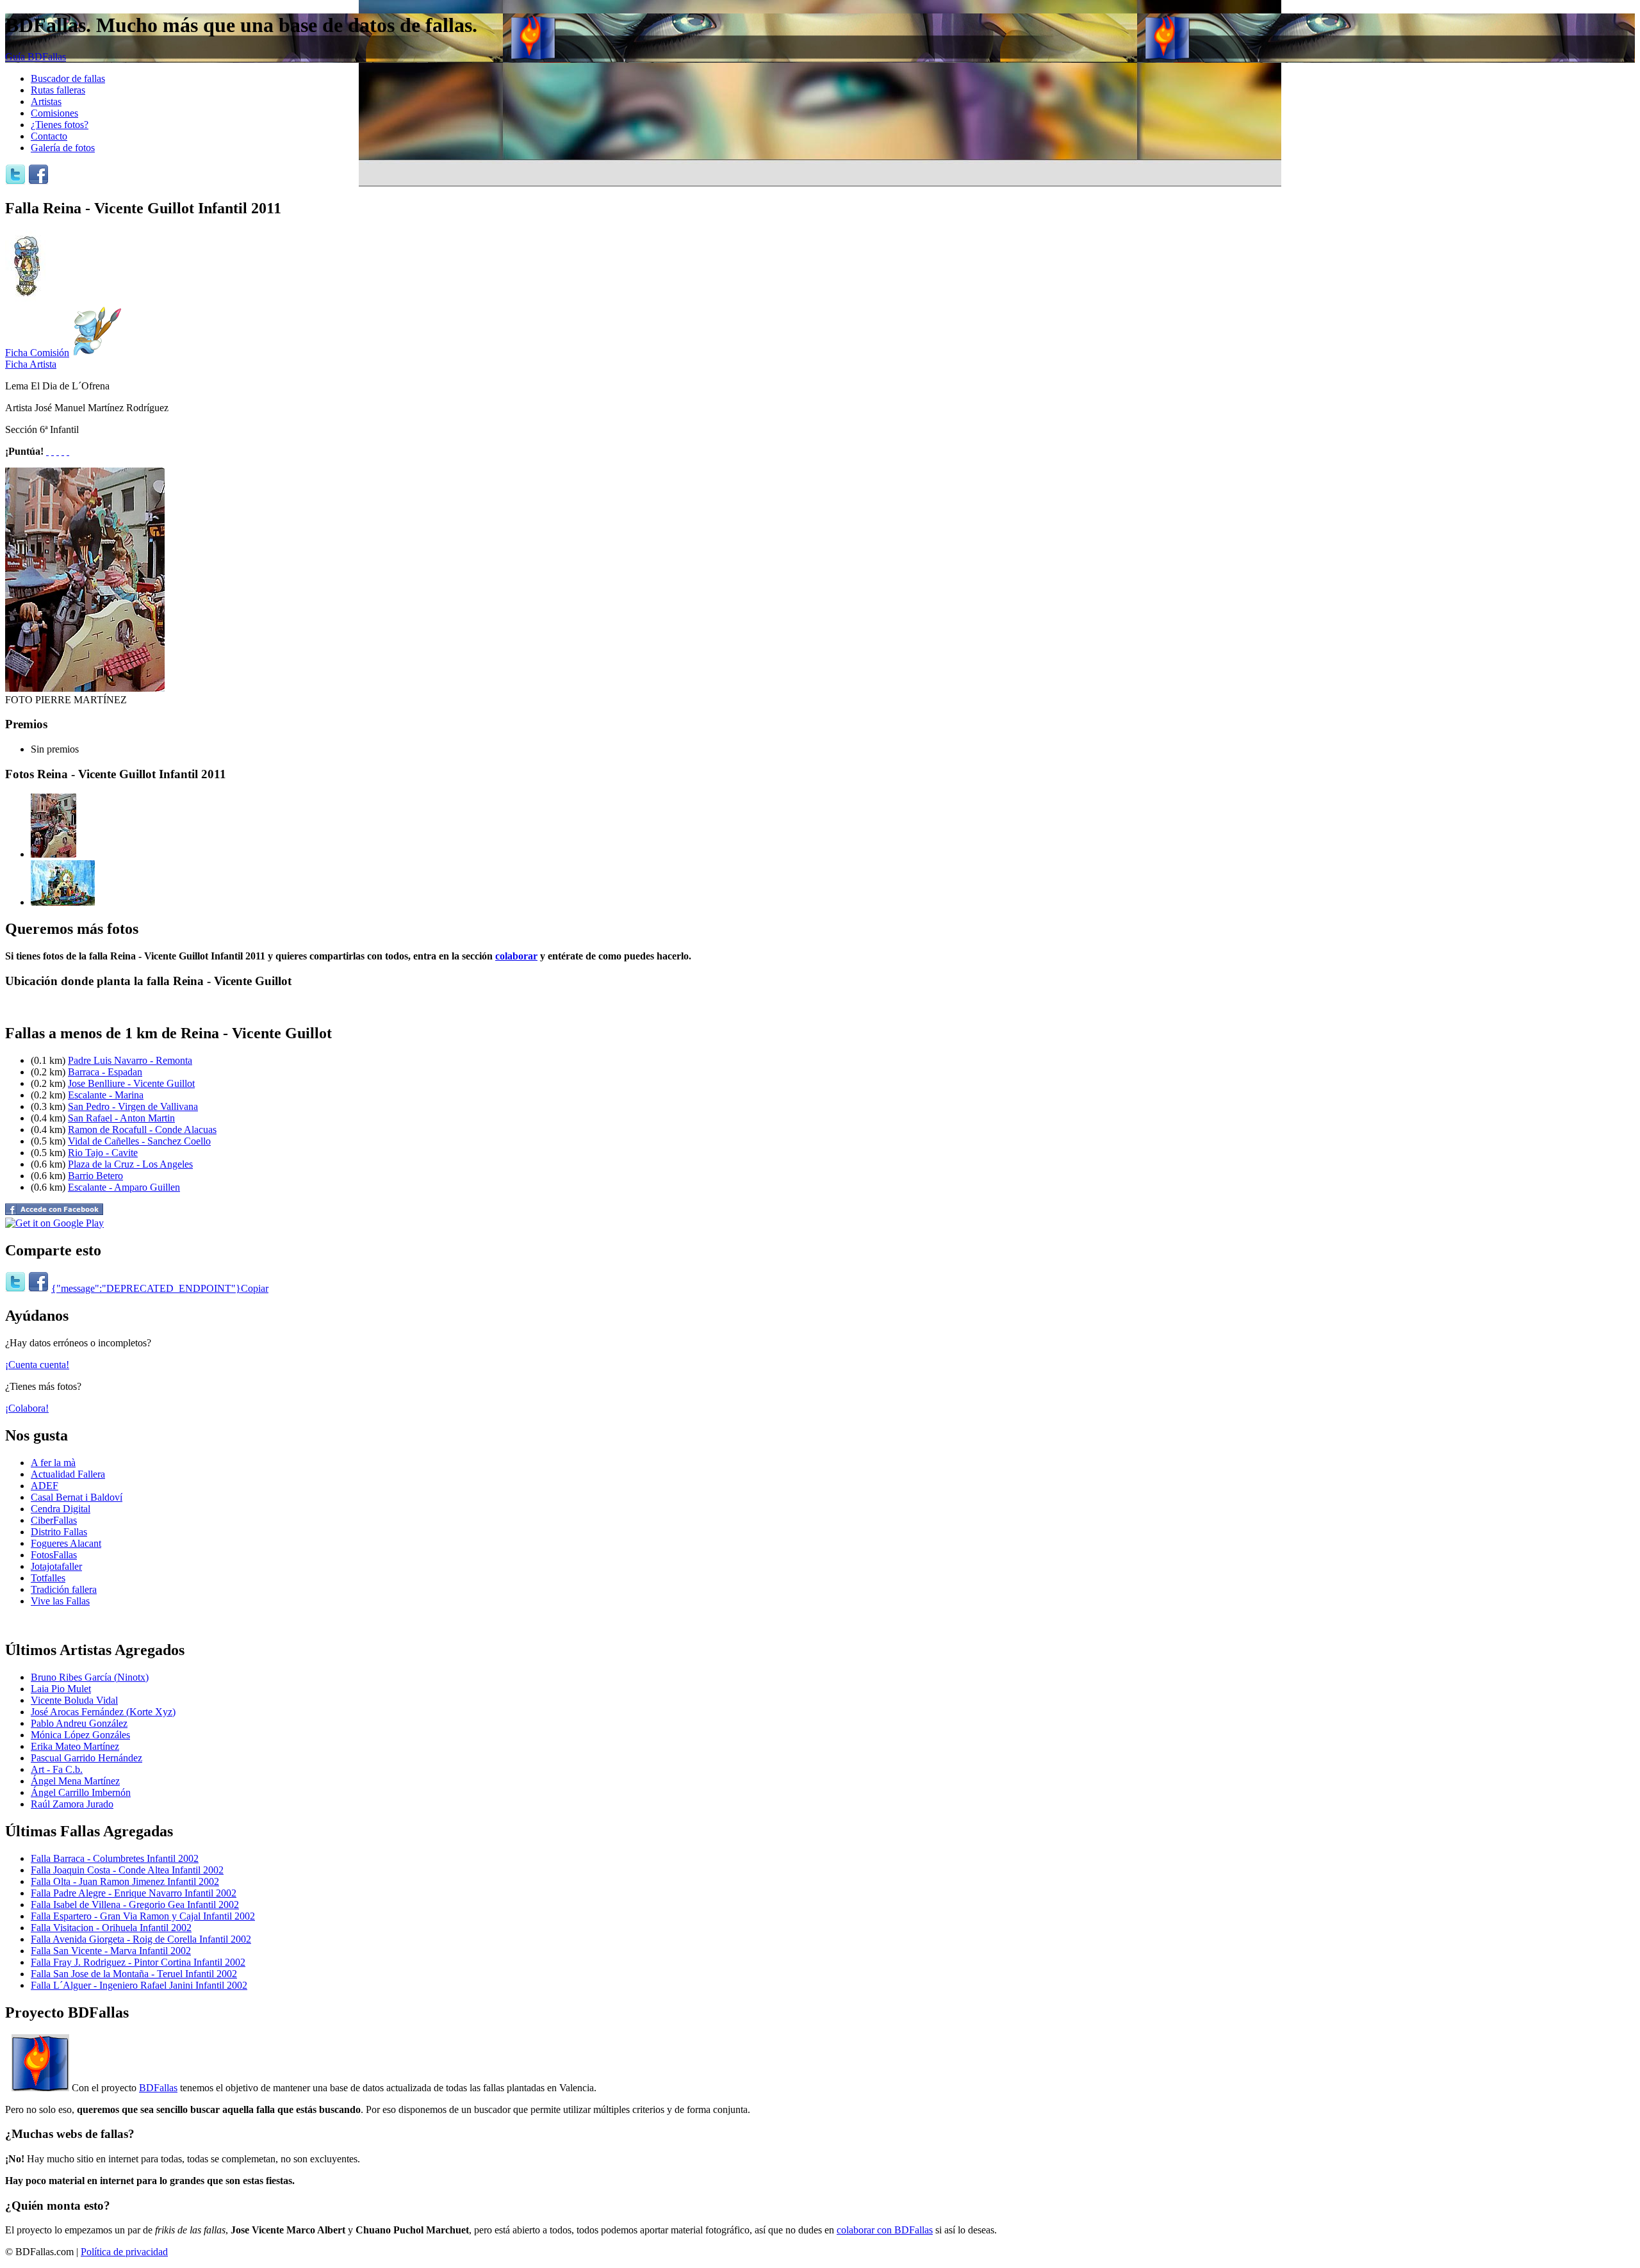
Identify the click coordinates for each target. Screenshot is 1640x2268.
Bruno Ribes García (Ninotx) (90, 1677)
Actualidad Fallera (68, 1474)
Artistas (46, 102)
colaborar (516, 956)
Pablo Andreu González (79, 1723)
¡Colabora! (27, 1408)
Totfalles (48, 1578)
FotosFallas (54, 1555)
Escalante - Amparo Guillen (124, 1187)
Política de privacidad (124, 2252)
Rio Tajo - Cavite (103, 1153)
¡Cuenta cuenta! (37, 1365)
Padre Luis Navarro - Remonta (130, 1060)
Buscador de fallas (68, 78)
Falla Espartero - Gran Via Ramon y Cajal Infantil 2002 (143, 1916)
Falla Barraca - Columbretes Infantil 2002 (115, 1858)
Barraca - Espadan (105, 1072)
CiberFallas (54, 1520)
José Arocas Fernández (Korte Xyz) (103, 1712)
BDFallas (158, 2088)
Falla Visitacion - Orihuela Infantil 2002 (111, 1928)
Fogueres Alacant (66, 1543)
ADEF (45, 1486)
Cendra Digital (61, 1509)
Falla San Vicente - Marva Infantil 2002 (111, 1951)
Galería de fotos (63, 148)
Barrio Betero (95, 1176)
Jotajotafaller (56, 1566)
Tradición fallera (64, 1589)
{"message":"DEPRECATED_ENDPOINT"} (146, 1288)
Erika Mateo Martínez (75, 1746)
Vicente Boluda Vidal (74, 1700)
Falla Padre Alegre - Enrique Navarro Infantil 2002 (134, 1893)
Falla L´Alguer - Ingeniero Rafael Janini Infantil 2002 (139, 1985)
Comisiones (54, 113)
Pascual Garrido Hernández (86, 1758)
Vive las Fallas (60, 1601)
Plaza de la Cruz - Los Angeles (130, 1164)
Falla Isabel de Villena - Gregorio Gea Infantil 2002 (135, 1905)
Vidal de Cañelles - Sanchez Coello (139, 1141)
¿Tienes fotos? (60, 125)
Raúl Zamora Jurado (72, 1804)
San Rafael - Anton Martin (121, 1118)
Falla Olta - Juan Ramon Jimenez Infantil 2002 (125, 1881)
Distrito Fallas (59, 1532)
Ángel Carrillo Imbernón (81, 1792)
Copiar (255, 1288)
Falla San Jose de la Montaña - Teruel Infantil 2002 (134, 1974)
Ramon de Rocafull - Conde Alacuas (142, 1130)
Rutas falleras (58, 90)
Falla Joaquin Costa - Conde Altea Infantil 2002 (127, 1870)
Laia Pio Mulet (61, 1689)
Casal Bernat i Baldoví (77, 1497)
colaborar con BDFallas (885, 2230)
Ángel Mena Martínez (75, 1781)
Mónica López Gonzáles (80, 1735)
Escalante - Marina (106, 1095)
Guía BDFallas (36, 57)
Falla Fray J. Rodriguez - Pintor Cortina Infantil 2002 (138, 1962)
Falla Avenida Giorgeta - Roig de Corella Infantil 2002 (141, 1939)
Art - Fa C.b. (57, 1769)
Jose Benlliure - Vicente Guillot (131, 1083)
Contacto (49, 136)
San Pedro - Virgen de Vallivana (133, 1106)
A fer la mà (53, 1463)
